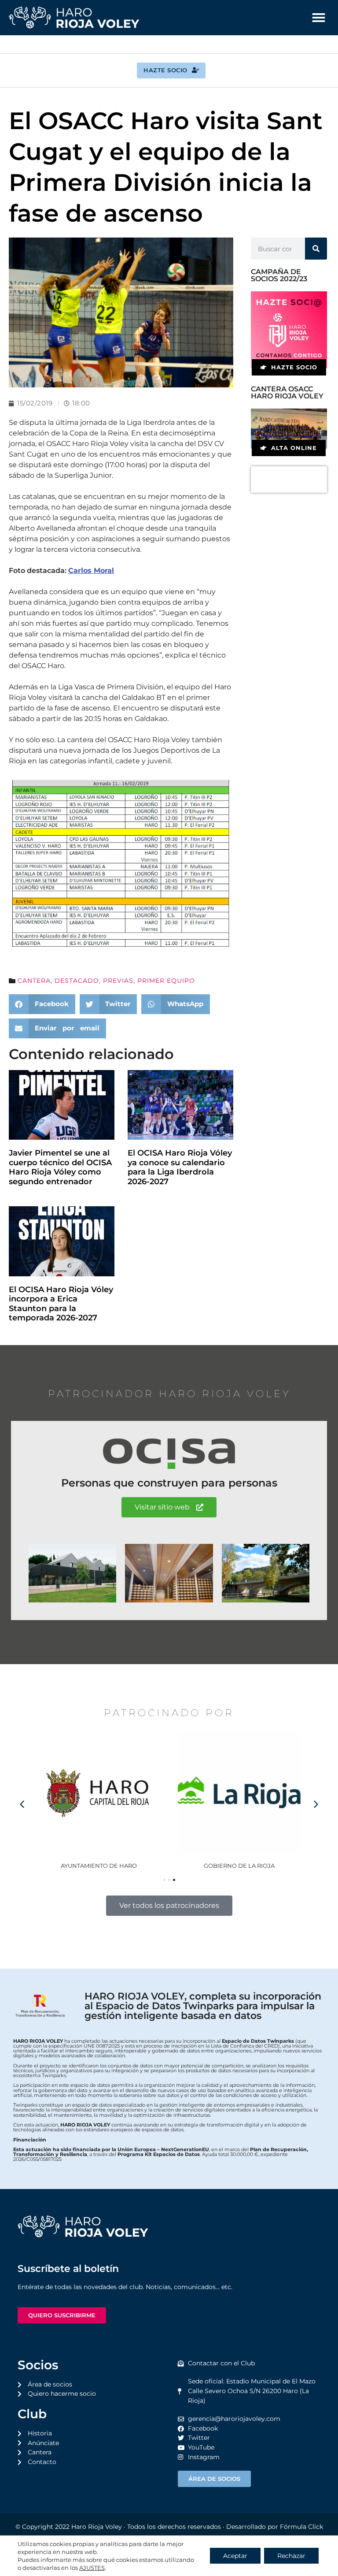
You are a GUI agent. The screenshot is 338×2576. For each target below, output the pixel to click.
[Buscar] (316, 249)
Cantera (34, 981)
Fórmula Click (301, 2527)
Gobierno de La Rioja (99, 1866)
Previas (118, 981)
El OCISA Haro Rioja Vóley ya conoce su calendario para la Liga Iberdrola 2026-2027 (180, 1167)
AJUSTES (92, 2568)
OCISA (239, 1866)
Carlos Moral (91, 571)
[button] (319, 18)
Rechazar (291, 2556)
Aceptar (235, 2556)
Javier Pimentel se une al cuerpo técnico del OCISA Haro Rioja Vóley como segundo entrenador (60, 1167)
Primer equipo (166, 981)
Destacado (77, 981)
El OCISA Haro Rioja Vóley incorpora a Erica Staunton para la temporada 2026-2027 (61, 1304)
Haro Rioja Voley (97, 2527)
